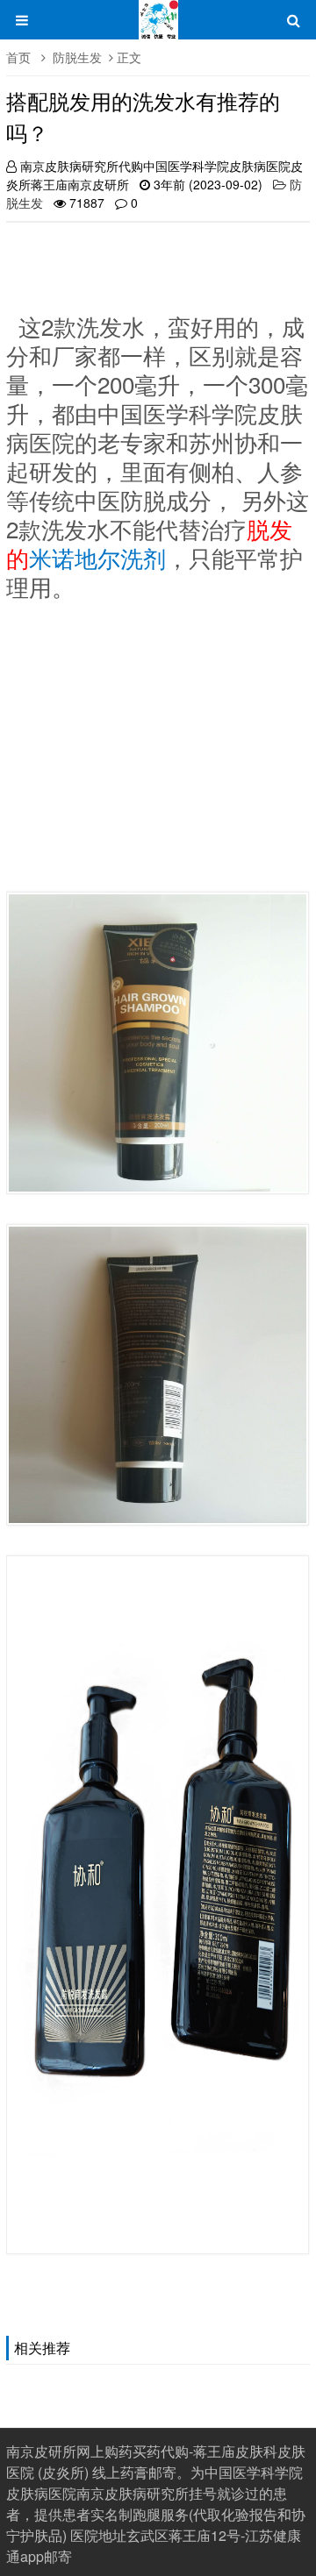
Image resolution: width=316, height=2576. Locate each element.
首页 (18, 57)
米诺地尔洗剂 (97, 557)
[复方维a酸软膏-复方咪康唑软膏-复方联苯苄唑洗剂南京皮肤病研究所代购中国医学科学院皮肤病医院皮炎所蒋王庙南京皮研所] (158, 28)
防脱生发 (77, 57)
